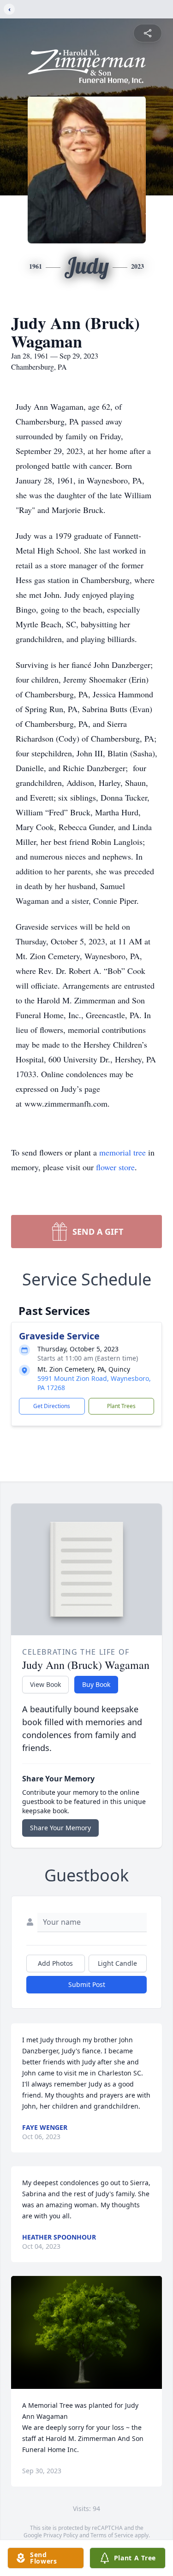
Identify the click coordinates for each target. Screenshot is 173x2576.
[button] (86, 2332)
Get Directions (52, 1406)
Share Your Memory (60, 1828)
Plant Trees (121, 1406)
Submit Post (87, 1984)
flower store (115, 1167)
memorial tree (122, 1152)
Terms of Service (112, 2535)
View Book (45, 1684)
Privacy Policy (61, 2535)
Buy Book (96, 1684)
